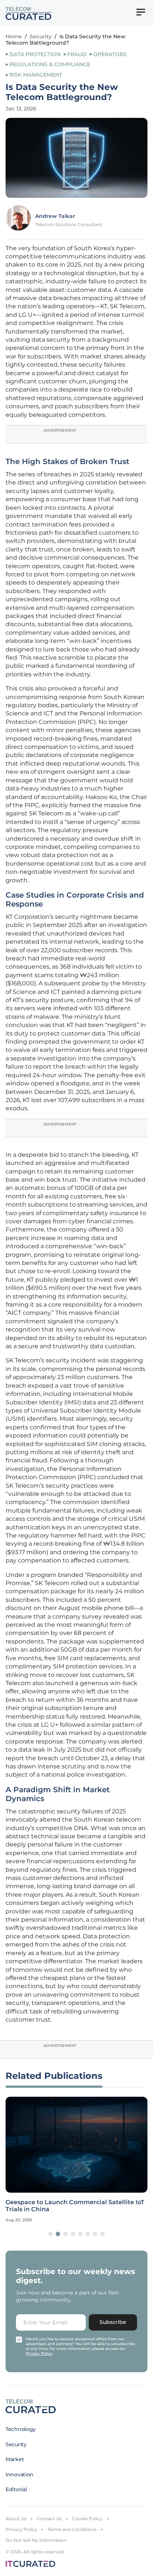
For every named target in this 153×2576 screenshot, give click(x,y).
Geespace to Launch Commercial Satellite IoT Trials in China (75, 2206)
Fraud (77, 54)
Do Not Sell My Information (36, 2540)
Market (15, 2459)
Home (14, 36)
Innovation (19, 2474)
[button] (51, 2234)
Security (41, 36)
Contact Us (49, 2519)
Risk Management (36, 75)
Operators (110, 54)
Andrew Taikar (55, 216)
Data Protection (35, 54)
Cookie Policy (87, 2519)
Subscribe (113, 2322)
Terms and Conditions (72, 2529)
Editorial (16, 2489)
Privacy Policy (21, 2529)
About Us (16, 2519)
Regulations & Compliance (50, 64)
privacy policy (39, 2353)
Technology (21, 2429)
